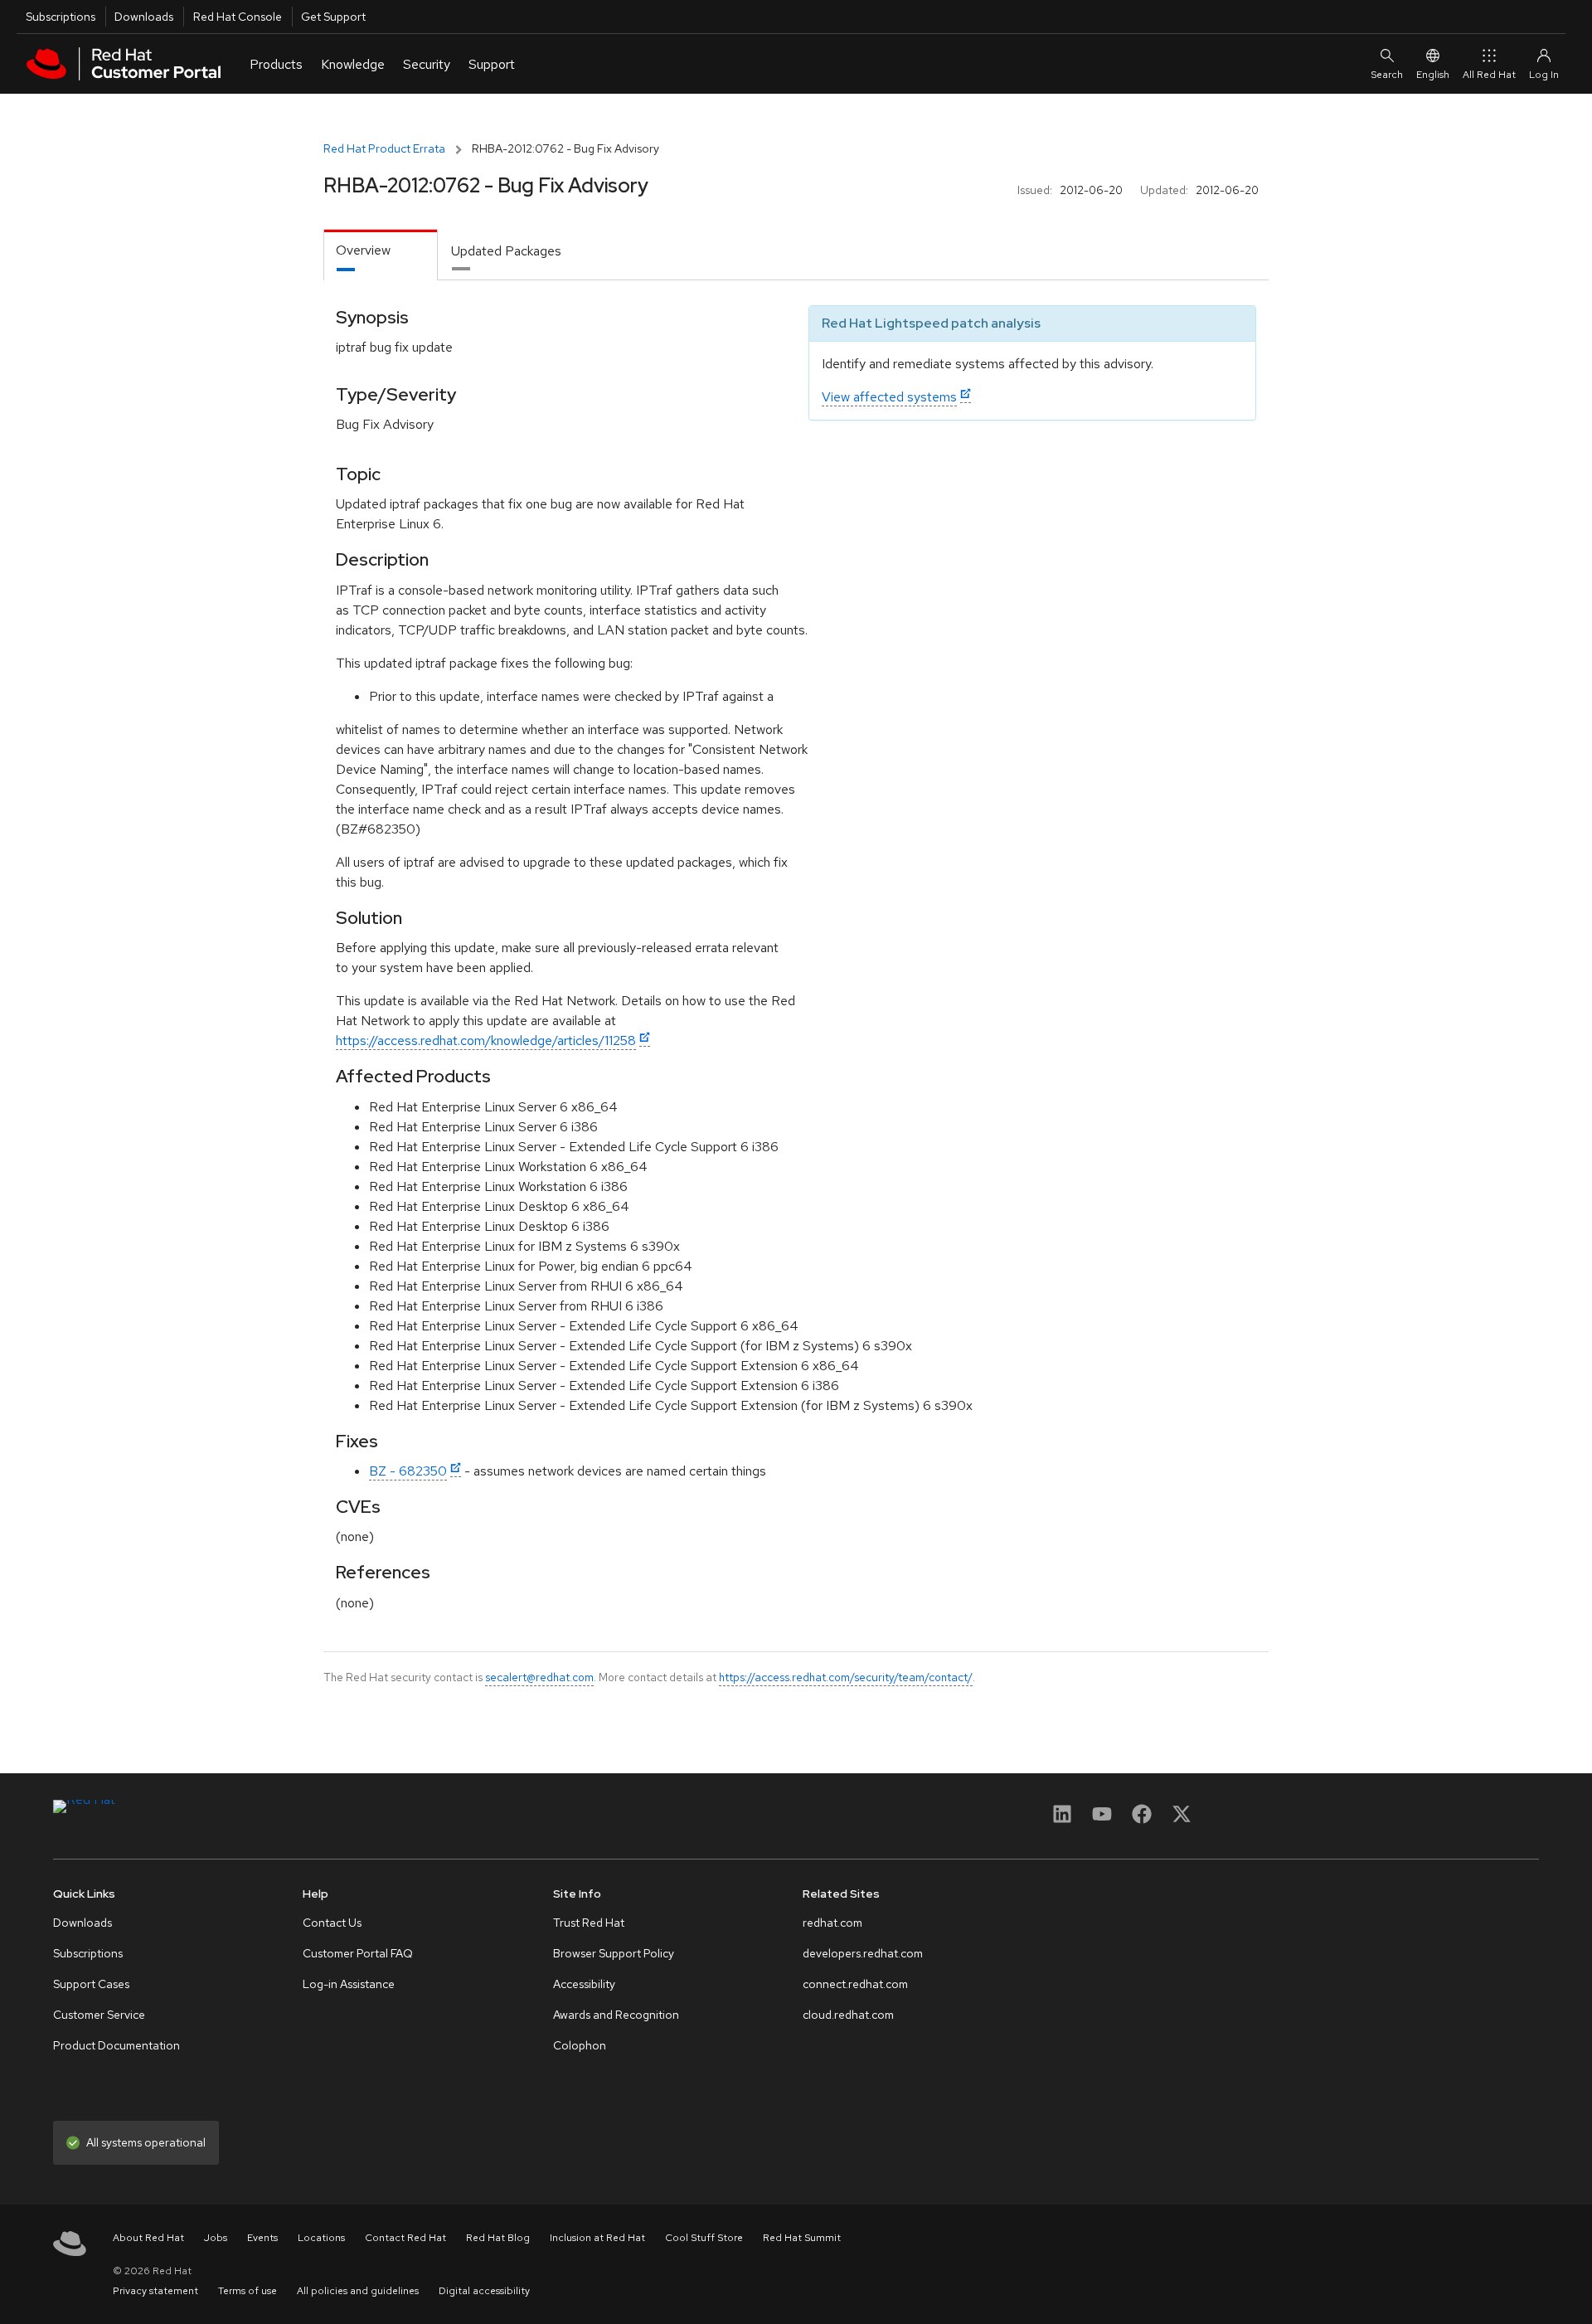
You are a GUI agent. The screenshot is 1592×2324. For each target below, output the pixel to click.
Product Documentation (116, 2045)
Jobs (216, 2238)
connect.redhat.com (855, 1984)
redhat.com (832, 1923)
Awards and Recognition (616, 2015)
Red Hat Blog (498, 2238)
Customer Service (99, 2015)
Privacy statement (155, 2291)
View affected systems (889, 397)
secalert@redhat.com (539, 1677)
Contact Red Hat (405, 2238)
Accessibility (584, 1984)
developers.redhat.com (863, 1953)
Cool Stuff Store (704, 2238)
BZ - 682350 (408, 1471)
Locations (321, 2238)
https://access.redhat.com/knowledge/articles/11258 (486, 1040)
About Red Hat (148, 2238)
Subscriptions (61, 17)
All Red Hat (1489, 75)
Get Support (333, 17)
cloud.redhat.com (848, 2015)
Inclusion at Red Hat (597, 2238)
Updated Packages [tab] (506, 251)
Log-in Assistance (349, 1984)
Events (262, 2238)
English (1433, 75)
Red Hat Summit (802, 2238)
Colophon (580, 2045)
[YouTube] (1102, 1819)
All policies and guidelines (358, 2291)
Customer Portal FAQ (358, 1953)
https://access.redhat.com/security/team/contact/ (846, 1677)
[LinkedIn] (1062, 1819)
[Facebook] (1142, 1819)
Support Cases (91, 1984)
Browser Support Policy (614, 1953)
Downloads (144, 17)
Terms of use (248, 2291)
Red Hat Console (238, 17)
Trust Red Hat (589, 1923)
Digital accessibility (484, 2291)
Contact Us (332, 1923)
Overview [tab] (363, 250)
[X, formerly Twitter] (1182, 1819)
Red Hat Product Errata (384, 148)
